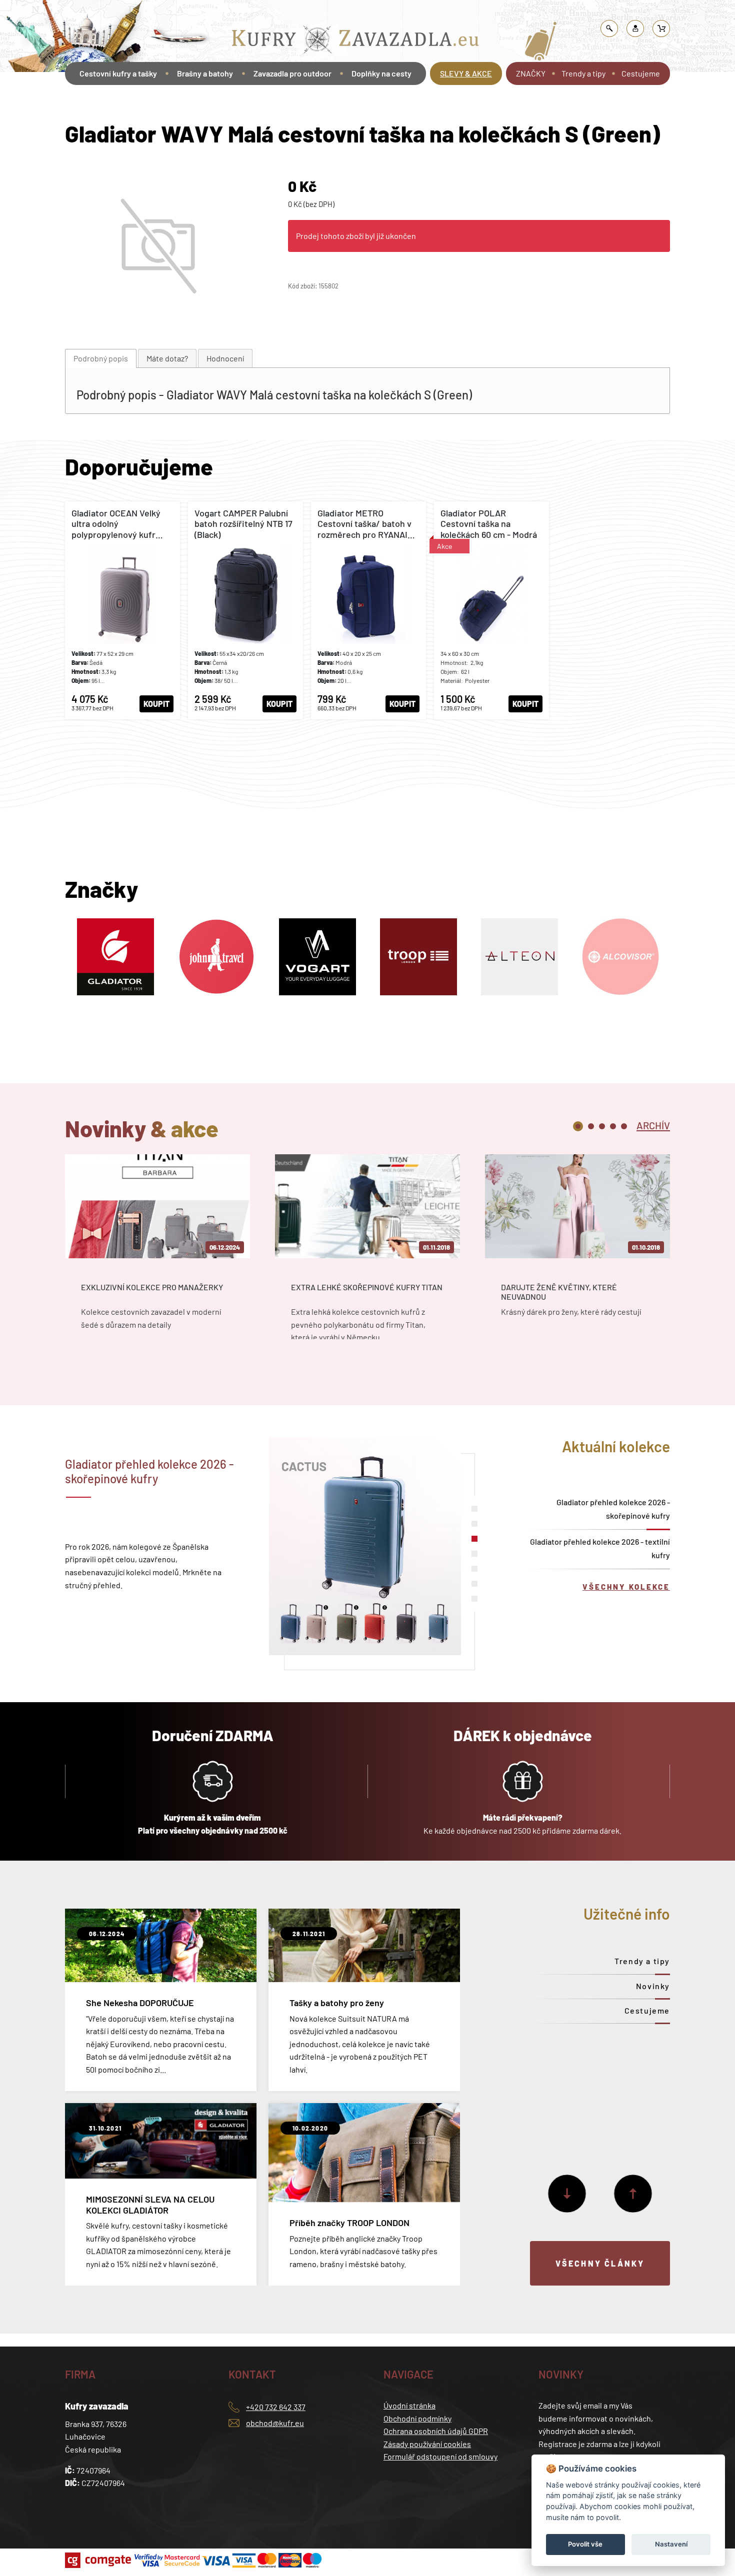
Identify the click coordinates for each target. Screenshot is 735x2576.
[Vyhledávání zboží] (609, 28)
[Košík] (661, 28)
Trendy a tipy (583, 73)
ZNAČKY (531, 73)
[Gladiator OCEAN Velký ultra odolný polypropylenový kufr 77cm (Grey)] (122, 610)
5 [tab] (624, 1126)
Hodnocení (225, 358)
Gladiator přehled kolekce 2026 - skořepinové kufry (613, 1509)
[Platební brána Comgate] (99, 2560)
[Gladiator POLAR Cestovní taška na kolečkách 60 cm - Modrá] (491, 610)
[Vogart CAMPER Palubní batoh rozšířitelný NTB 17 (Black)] (245, 610)
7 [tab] (474, 1599)
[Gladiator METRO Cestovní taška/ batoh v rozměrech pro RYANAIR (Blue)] (368, 610)
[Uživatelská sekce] (635, 28)
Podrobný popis (101, 358)
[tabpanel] (157, 1256)
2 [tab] (591, 1126)
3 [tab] (602, 1126)
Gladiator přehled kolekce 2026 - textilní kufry (600, 1548)
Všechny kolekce (626, 1587)
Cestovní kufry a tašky (269, 12)
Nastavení (671, 2544)
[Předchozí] (633, 2194)
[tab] (101, 359)
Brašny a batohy (205, 73)
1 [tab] (578, 1126)
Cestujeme (641, 73)
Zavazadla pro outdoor (292, 73)
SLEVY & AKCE (466, 73)
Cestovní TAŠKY (333, 12)
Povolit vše (585, 2544)
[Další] (567, 2194)
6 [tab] (474, 1584)
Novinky (653, 1986)
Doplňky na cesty (381, 73)
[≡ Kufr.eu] (355, 42)
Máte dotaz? (167, 358)
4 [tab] (613, 1126)
